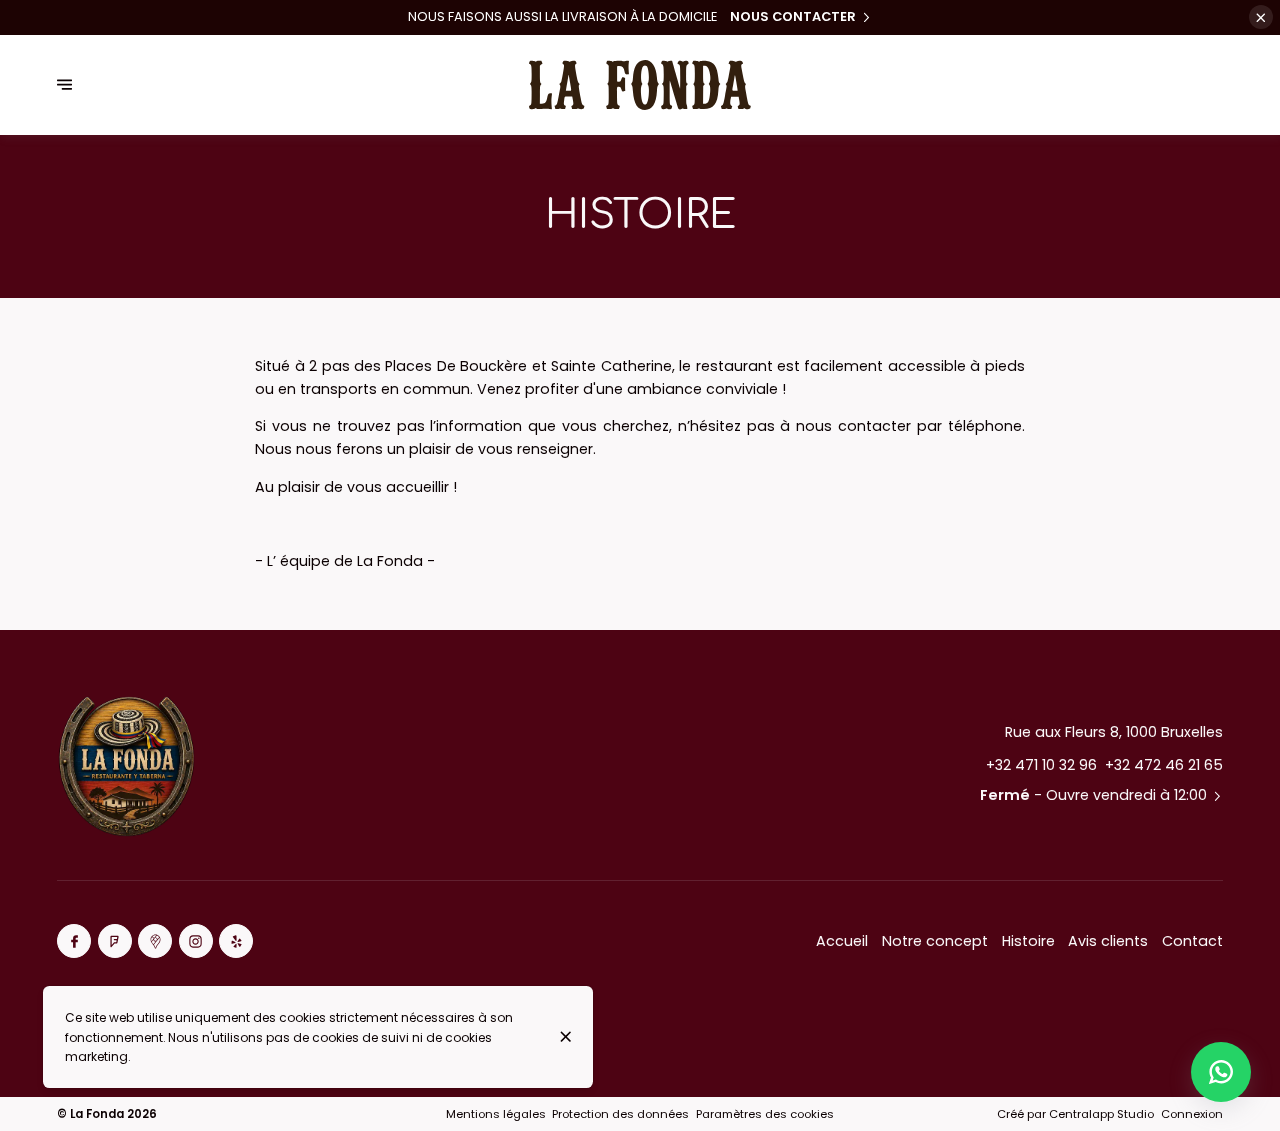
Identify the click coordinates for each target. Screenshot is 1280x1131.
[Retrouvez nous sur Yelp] (236, 941)
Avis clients (1108, 941)
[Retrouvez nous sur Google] (155, 941)
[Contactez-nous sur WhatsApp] (1221, 1072)
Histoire (1028, 941)
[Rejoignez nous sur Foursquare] (115, 941)
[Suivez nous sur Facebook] (74, 941)
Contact (1192, 941)
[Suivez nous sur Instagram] (196, 941)
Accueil (842, 941)
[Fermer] (565, 1036)
